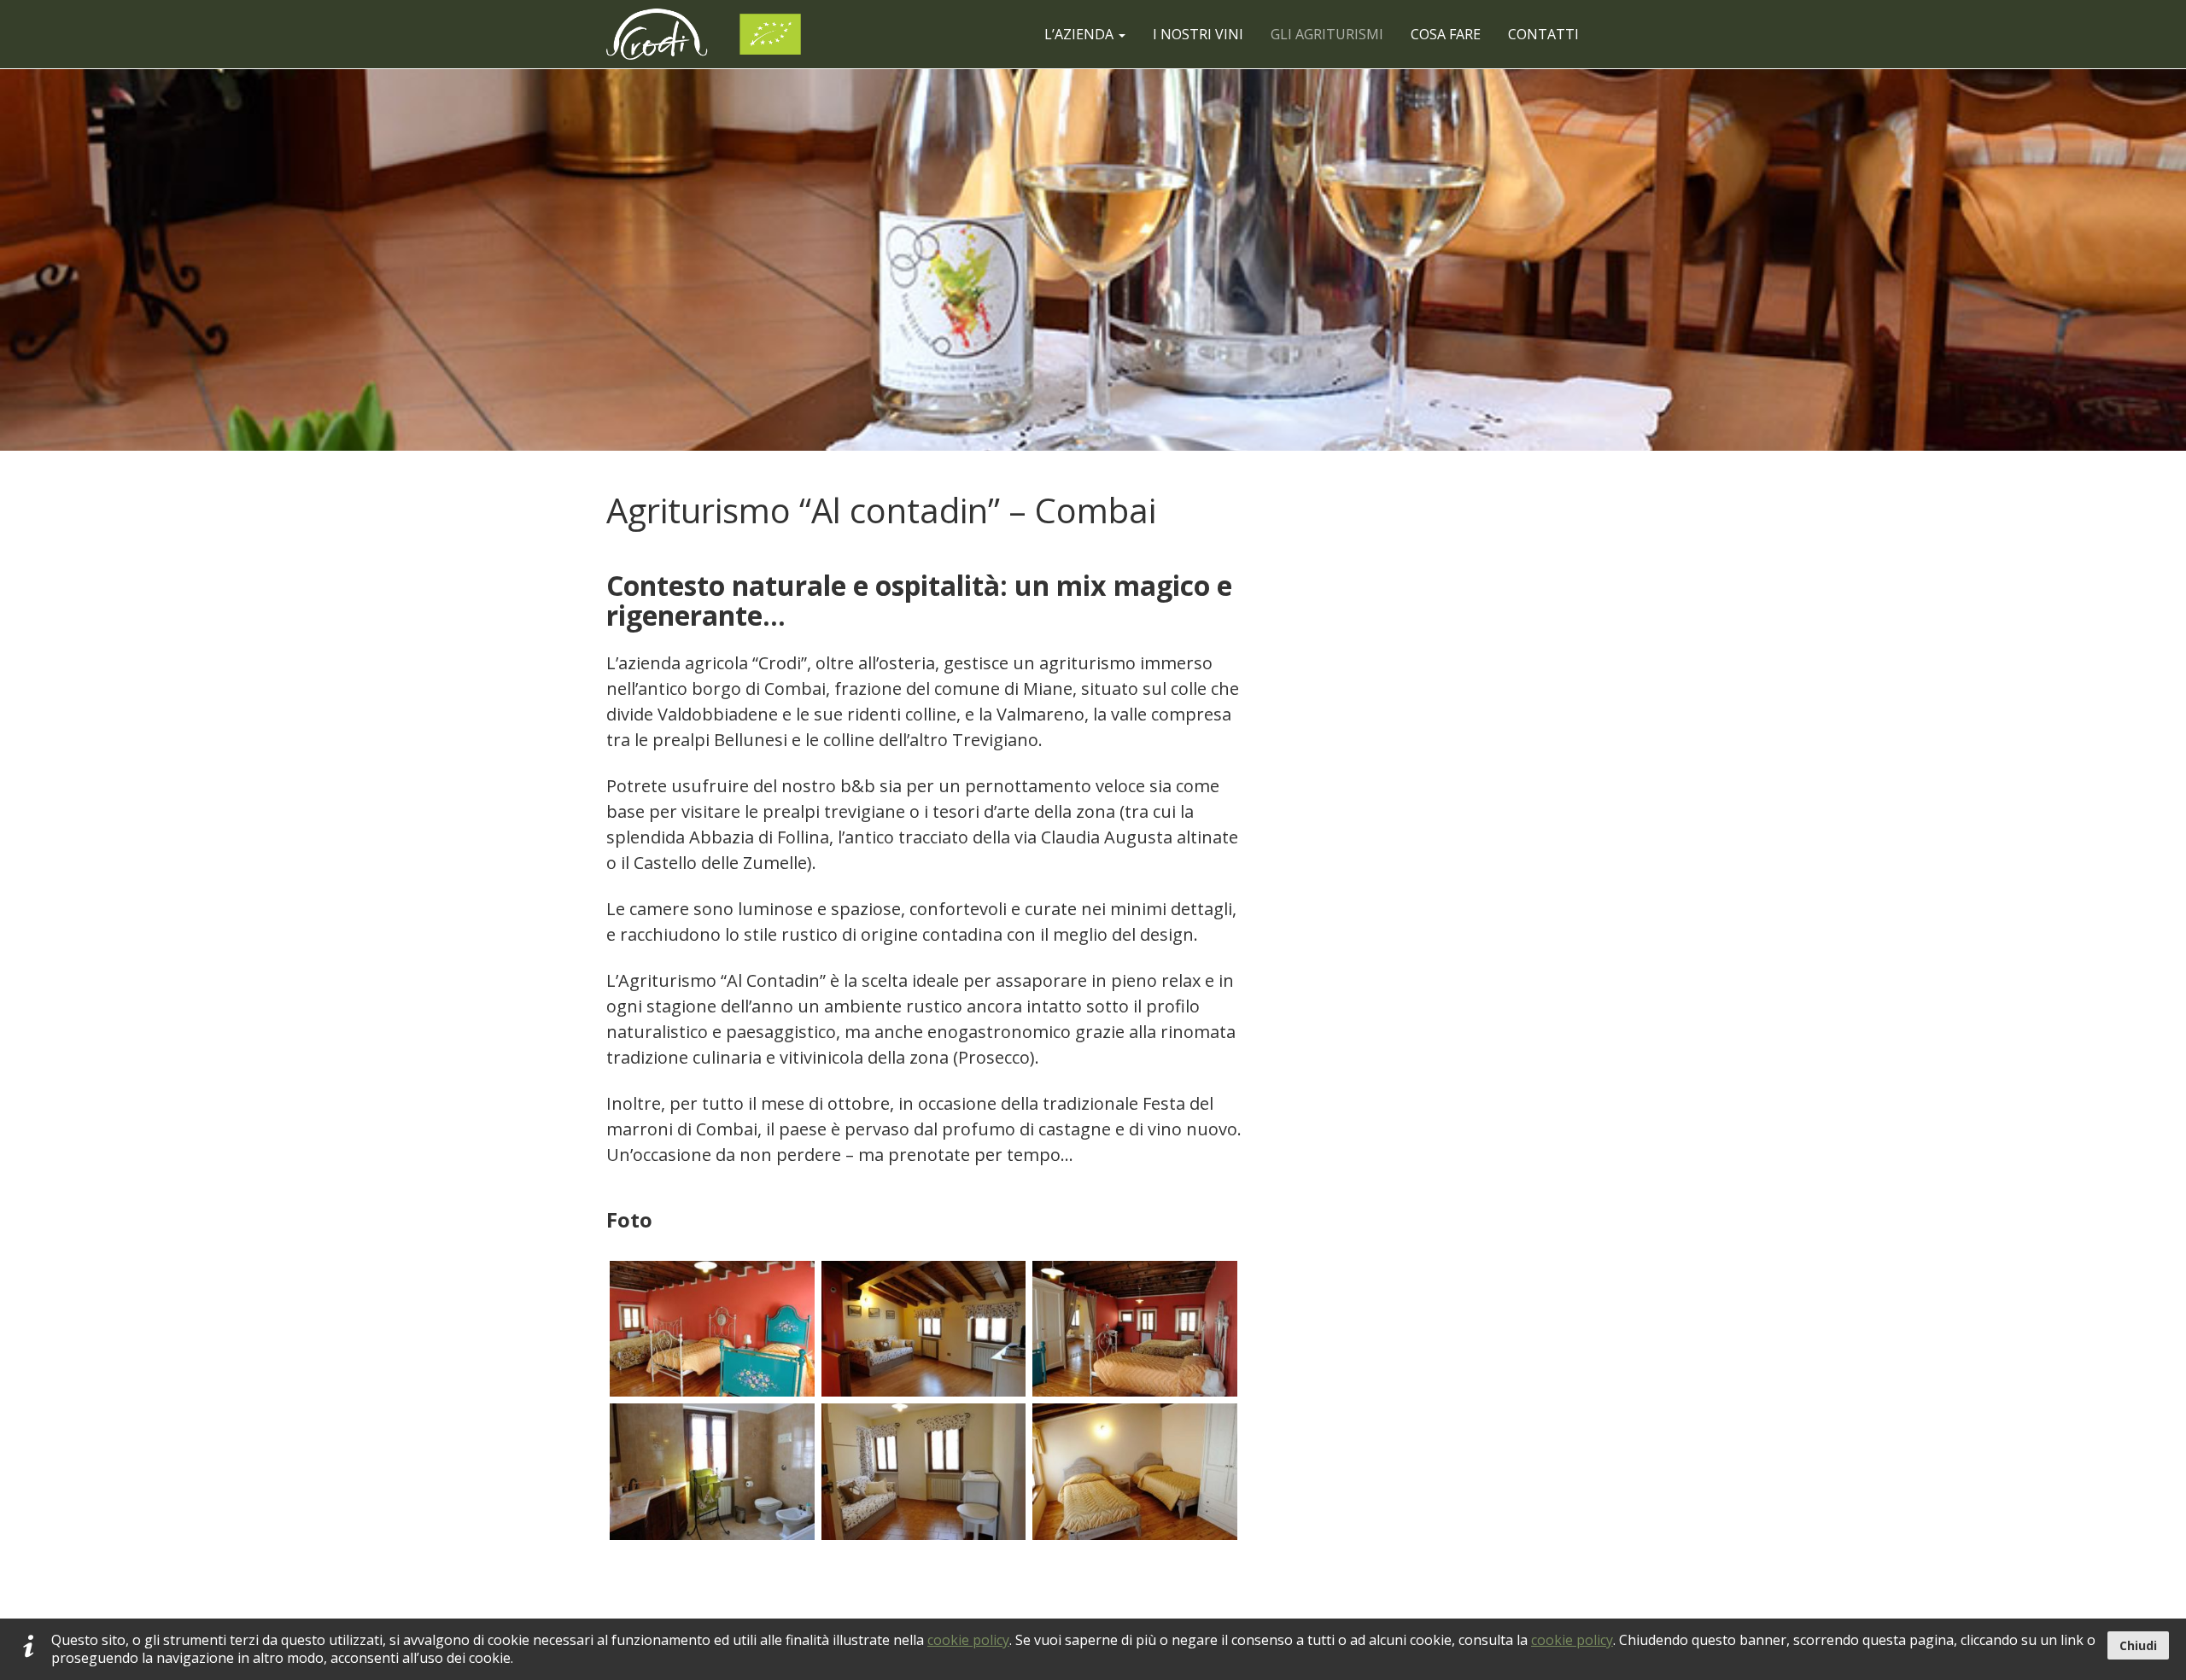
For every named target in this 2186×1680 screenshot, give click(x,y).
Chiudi (2138, 1645)
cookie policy (968, 1640)
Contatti (1543, 34)
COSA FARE (1446, 34)
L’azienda (1081, 34)
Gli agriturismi (1327, 34)
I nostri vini (1198, 34)
